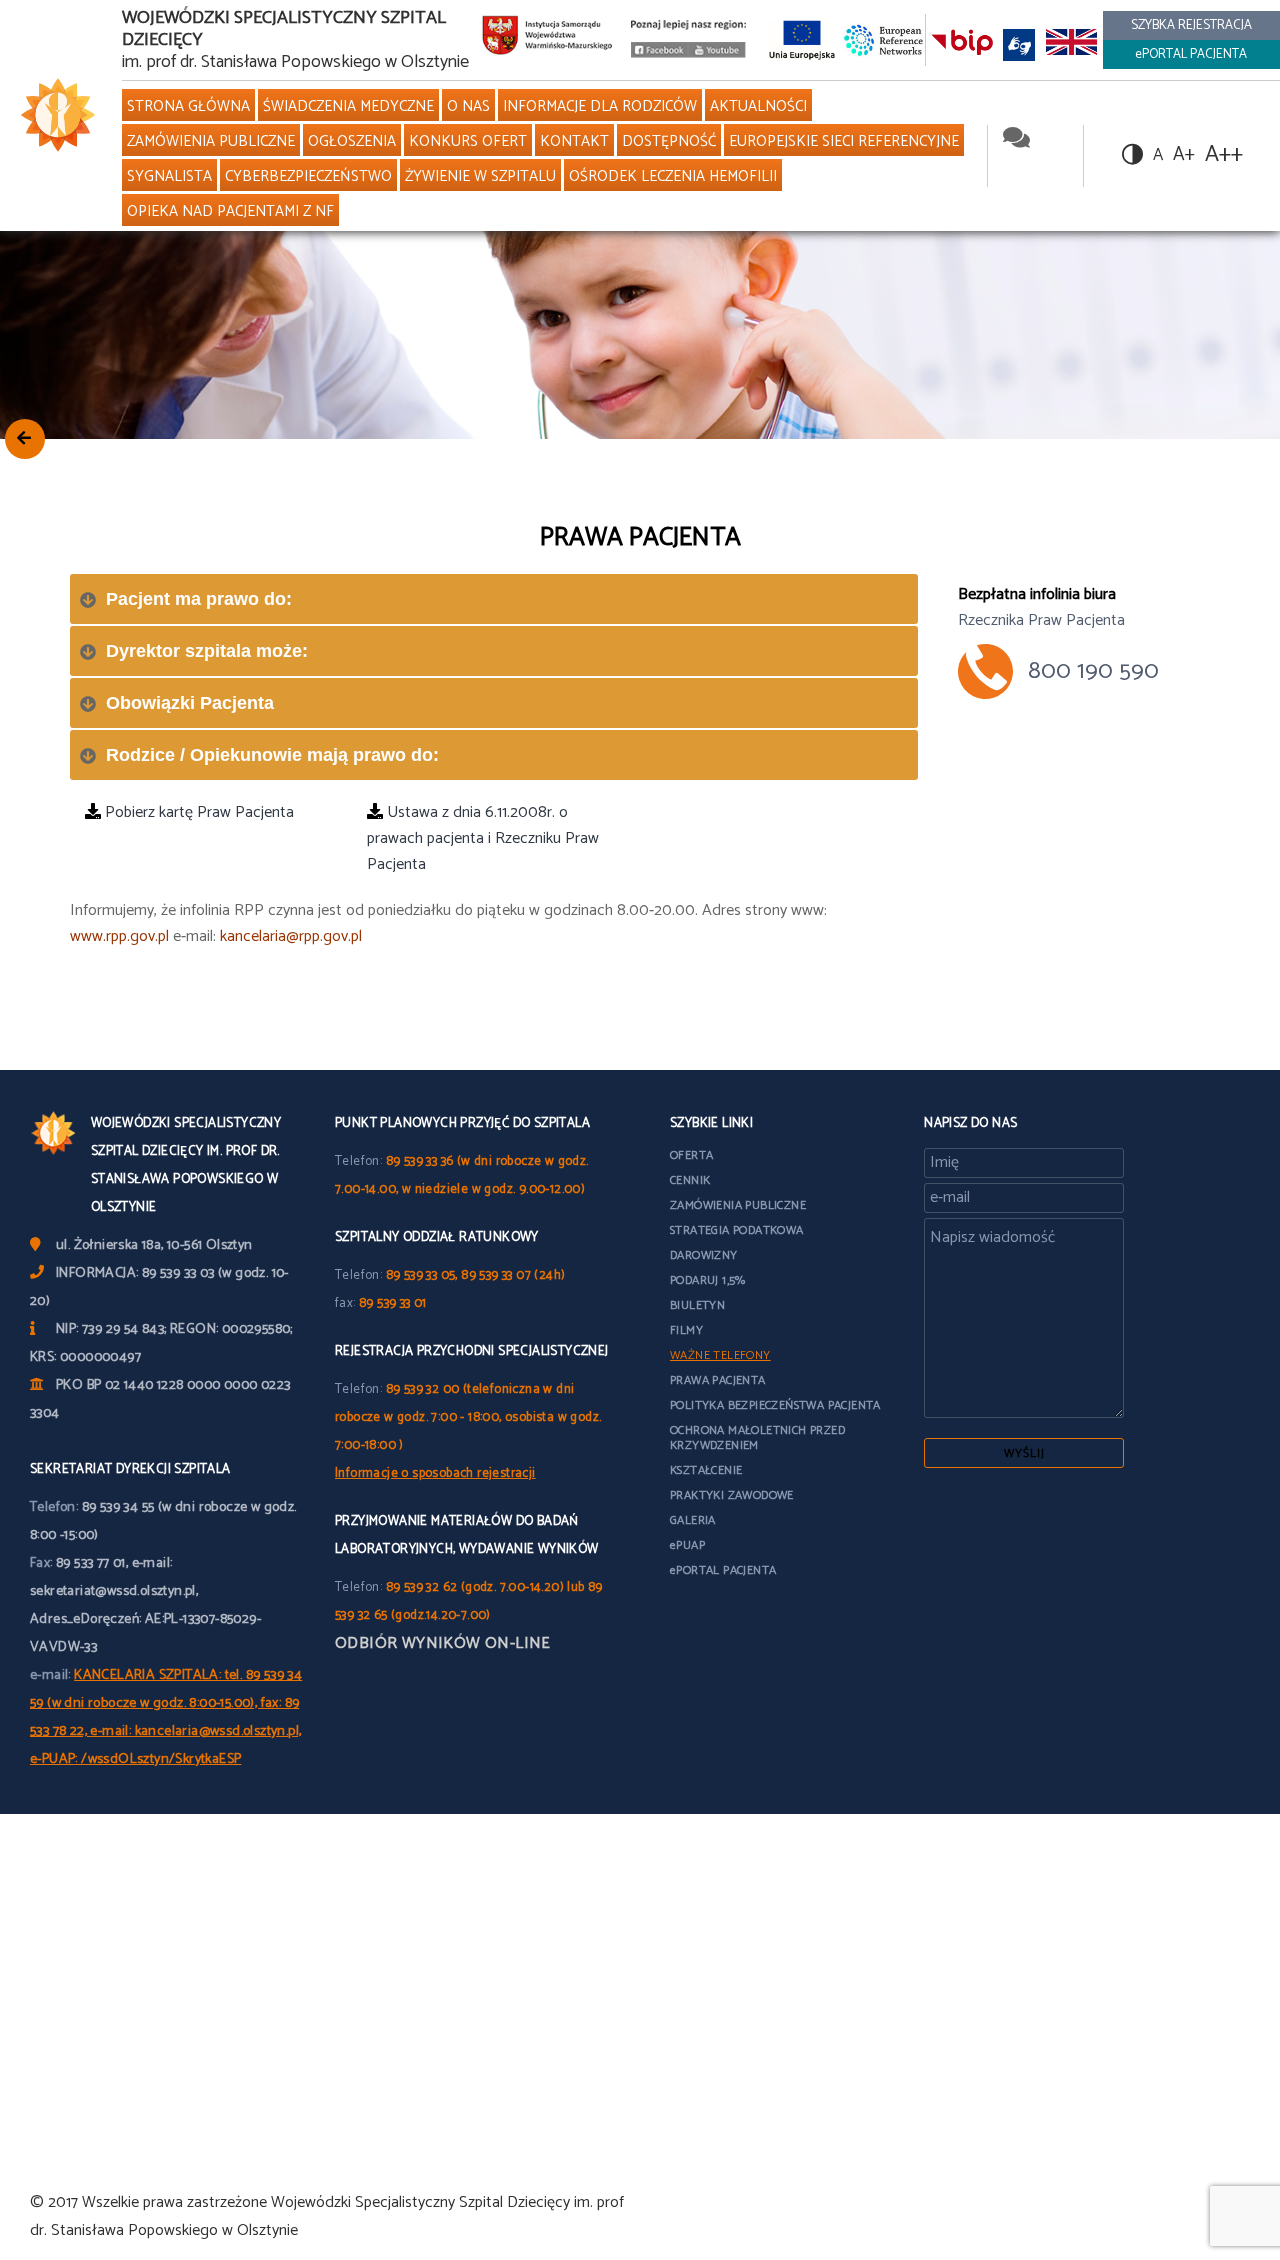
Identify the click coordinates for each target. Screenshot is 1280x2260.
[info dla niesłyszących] (1019, 45)
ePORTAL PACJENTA (1191, 54)
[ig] (782, 1627)
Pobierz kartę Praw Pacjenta (197, 812)
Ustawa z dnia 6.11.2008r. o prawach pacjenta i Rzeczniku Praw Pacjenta (483, 838)
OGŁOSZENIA (352, 141)
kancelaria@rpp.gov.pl (291, 936)
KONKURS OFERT (468, 141)
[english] (1071, 45)
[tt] (717, 1627)
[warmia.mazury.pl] (547, 40)
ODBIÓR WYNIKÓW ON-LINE (443, 1643)
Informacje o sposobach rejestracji (435, 1473)
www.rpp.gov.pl (119, 936)
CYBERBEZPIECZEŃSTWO (308, 176)
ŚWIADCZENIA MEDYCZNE (348, 106)
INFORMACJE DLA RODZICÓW (600, 106)
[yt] (750, 1627)
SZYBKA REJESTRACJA (1191, 25)
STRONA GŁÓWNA (188, 106)
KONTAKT (574, 141)
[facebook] (1051, 139)
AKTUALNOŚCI (758, 106)
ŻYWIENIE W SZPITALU (480, 176)
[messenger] (1016, 139)
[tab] (494, 599)
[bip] (962, 45)
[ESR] (884, 39)
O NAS (468, 106)
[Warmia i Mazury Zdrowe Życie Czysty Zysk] (659, 53)
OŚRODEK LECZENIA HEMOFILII (673, 176)
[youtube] (716, 53)
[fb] (684, 1627)
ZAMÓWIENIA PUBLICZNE (211, 141)
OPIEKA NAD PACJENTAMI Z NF (230, 211)
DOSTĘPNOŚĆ (669, 141)
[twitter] (1017, 170)
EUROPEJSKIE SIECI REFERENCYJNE (844, 141)
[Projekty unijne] (802, 39)
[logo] (53, 115)
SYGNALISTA (169, 176)
